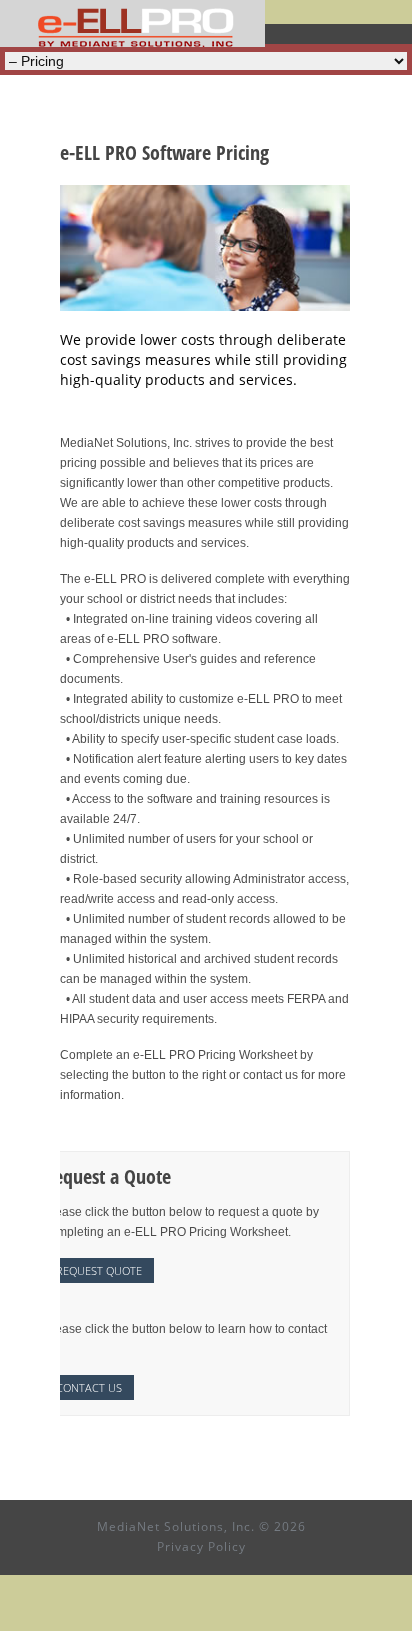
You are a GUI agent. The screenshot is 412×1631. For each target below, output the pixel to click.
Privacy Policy (201, 1546)
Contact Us (89, 1387)
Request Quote (99, 1270)
